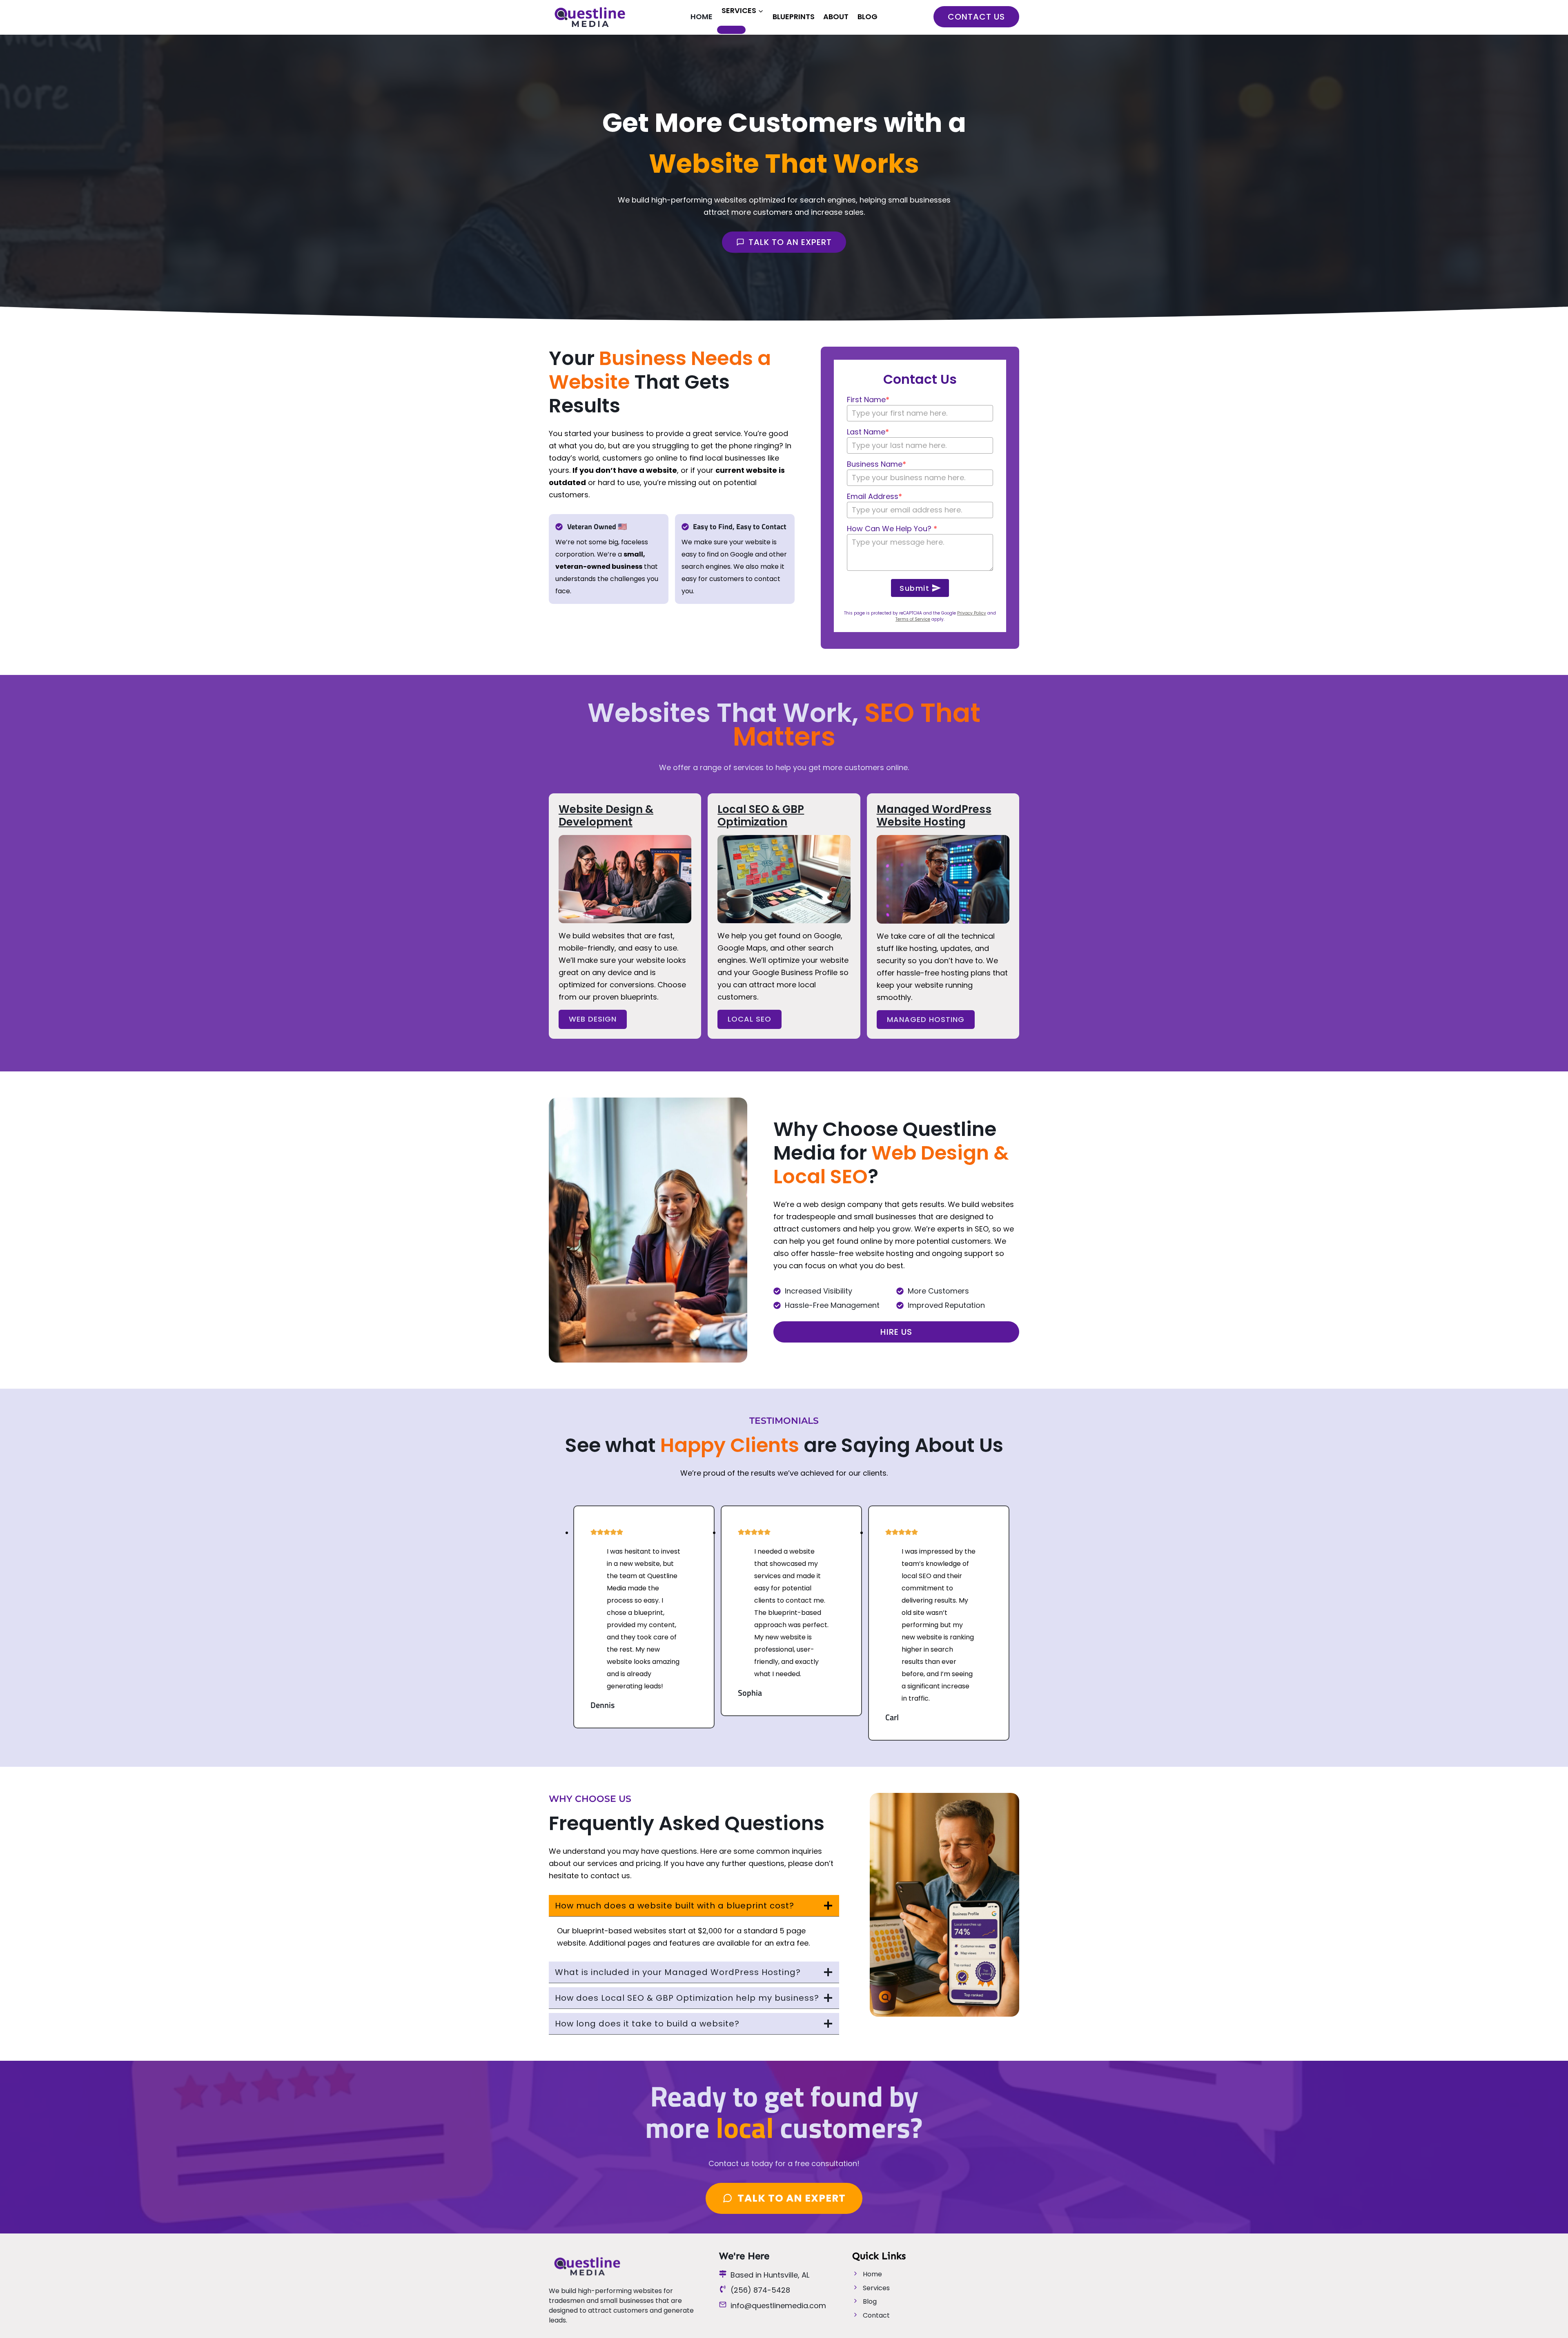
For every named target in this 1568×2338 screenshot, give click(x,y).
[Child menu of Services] (731, 30)
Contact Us (976, 17)
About (836, 17)
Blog (868, 17)
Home (702, 17)
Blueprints (794, 17)
